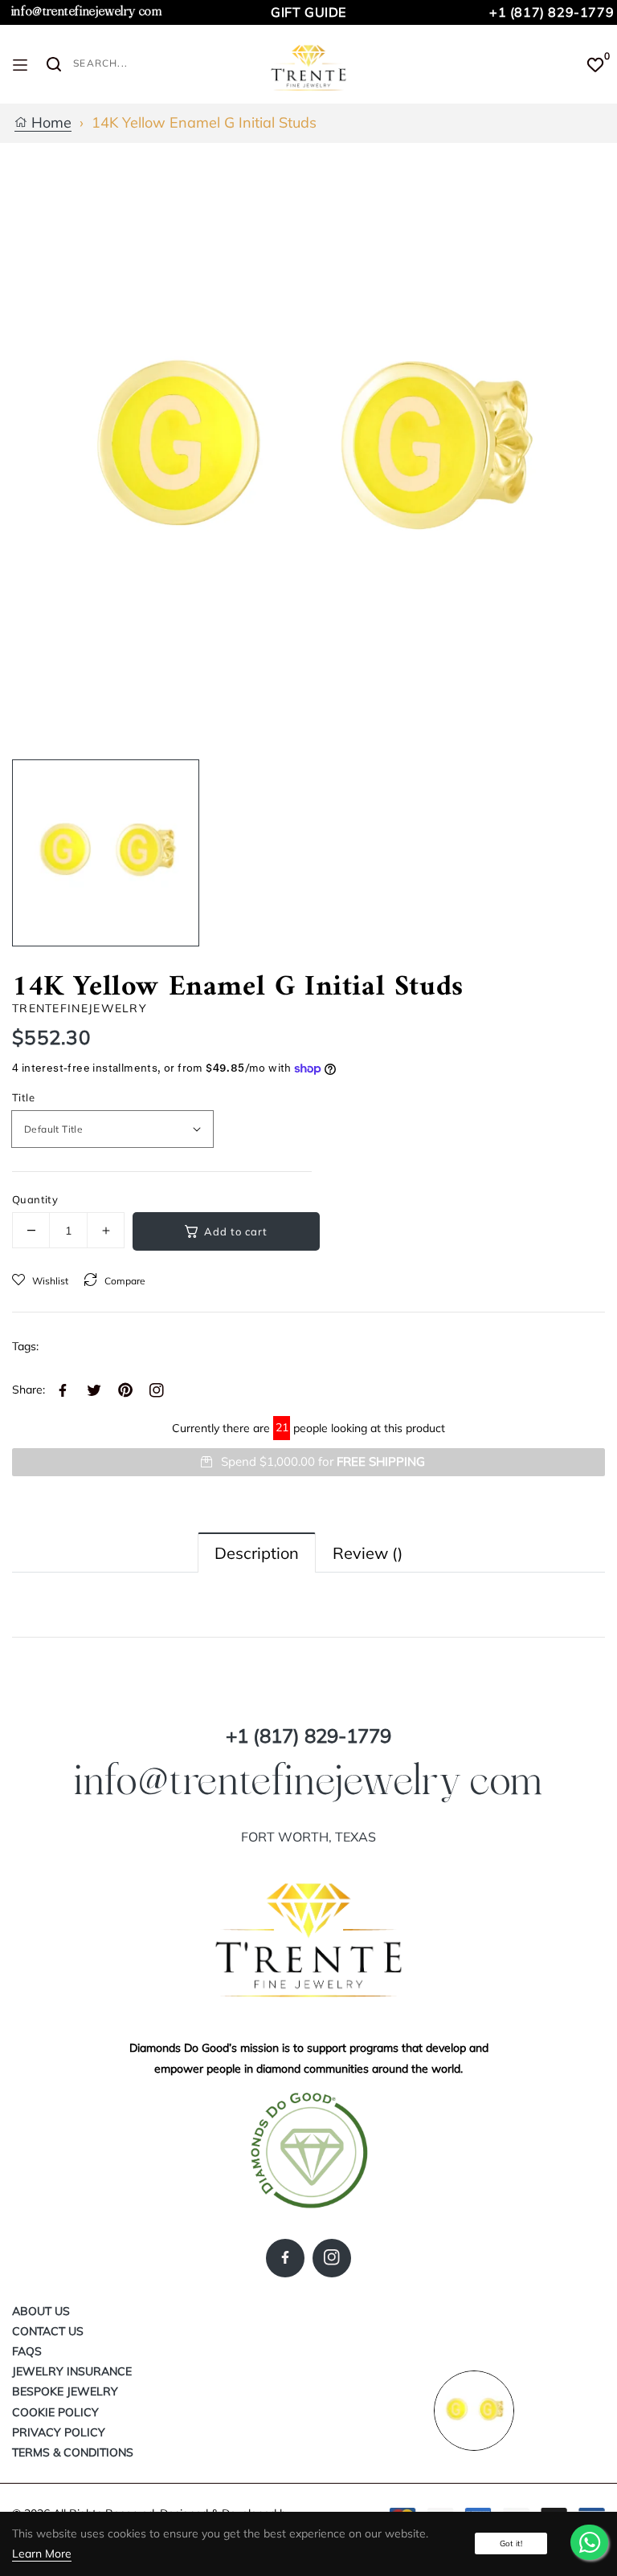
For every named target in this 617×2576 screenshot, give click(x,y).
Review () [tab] (368, 1553)
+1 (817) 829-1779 (552, 12)
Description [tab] (257, 1553)
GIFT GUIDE (308, 12)
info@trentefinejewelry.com (87, 12)
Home (49, 123)
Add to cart (236, 1231)
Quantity (35, 1199)
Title (23, 1097)
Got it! (511, 2543)
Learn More (42, 2554)
